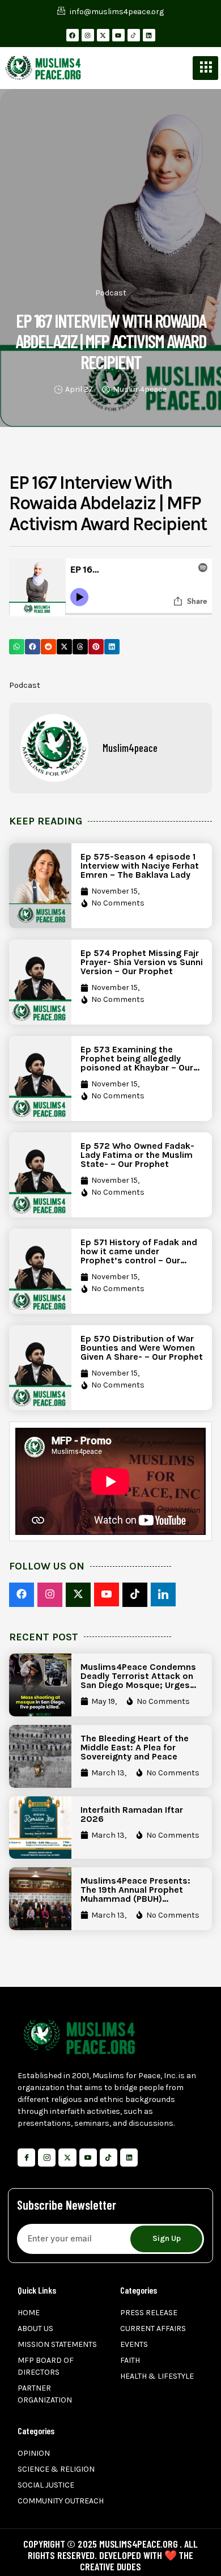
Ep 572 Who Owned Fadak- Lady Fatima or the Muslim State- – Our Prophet (137, 1155)
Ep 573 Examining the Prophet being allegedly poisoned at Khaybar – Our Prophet (137, 1063)
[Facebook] (73, 35)
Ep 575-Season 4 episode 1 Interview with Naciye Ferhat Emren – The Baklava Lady (140, 866)
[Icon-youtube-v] (88, 2157)
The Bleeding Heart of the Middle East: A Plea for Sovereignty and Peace (135, 1747)
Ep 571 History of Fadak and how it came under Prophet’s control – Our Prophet (139, 1256)
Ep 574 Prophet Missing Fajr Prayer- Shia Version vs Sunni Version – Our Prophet (142, 962)
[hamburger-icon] (205, 68)
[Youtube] (118, 35)
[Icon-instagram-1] (47, 2157)
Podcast (111, 293)
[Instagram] (88, 35)
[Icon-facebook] (26, 2157)
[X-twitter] (103, 35)
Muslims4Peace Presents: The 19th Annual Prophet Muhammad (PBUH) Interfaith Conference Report (135, 1899)
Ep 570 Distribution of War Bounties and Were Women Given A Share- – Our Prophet (142, 1348)
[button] (17, 647)
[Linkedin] (149, 35)
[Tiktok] (109, 2157)
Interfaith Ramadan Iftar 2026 (132, 1814)
